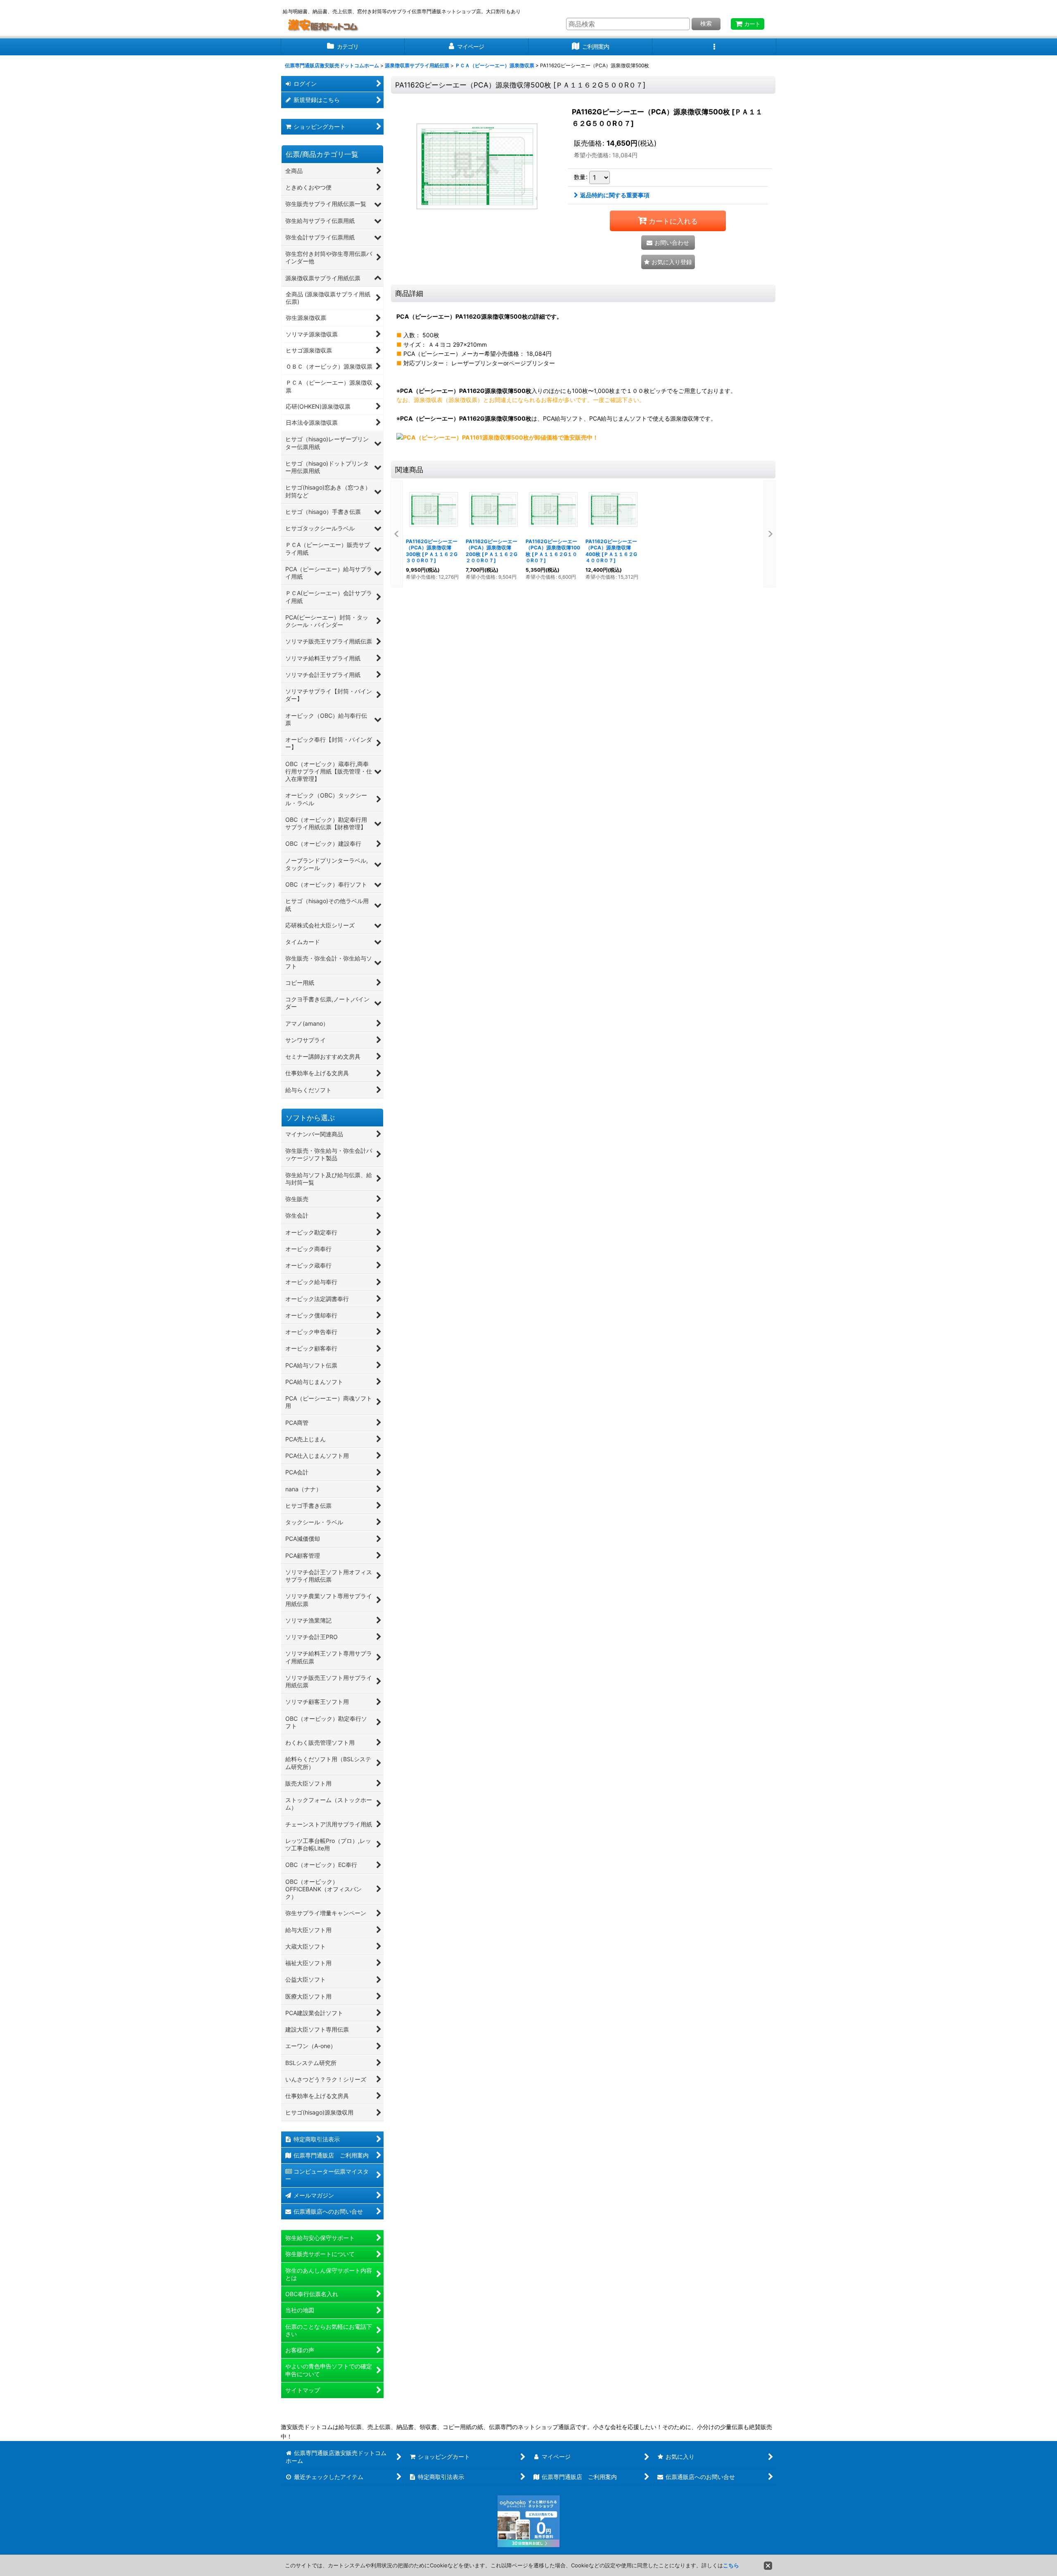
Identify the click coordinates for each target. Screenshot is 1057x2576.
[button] (714, 47)
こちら (731, 2565)
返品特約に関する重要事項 (615, 195)
